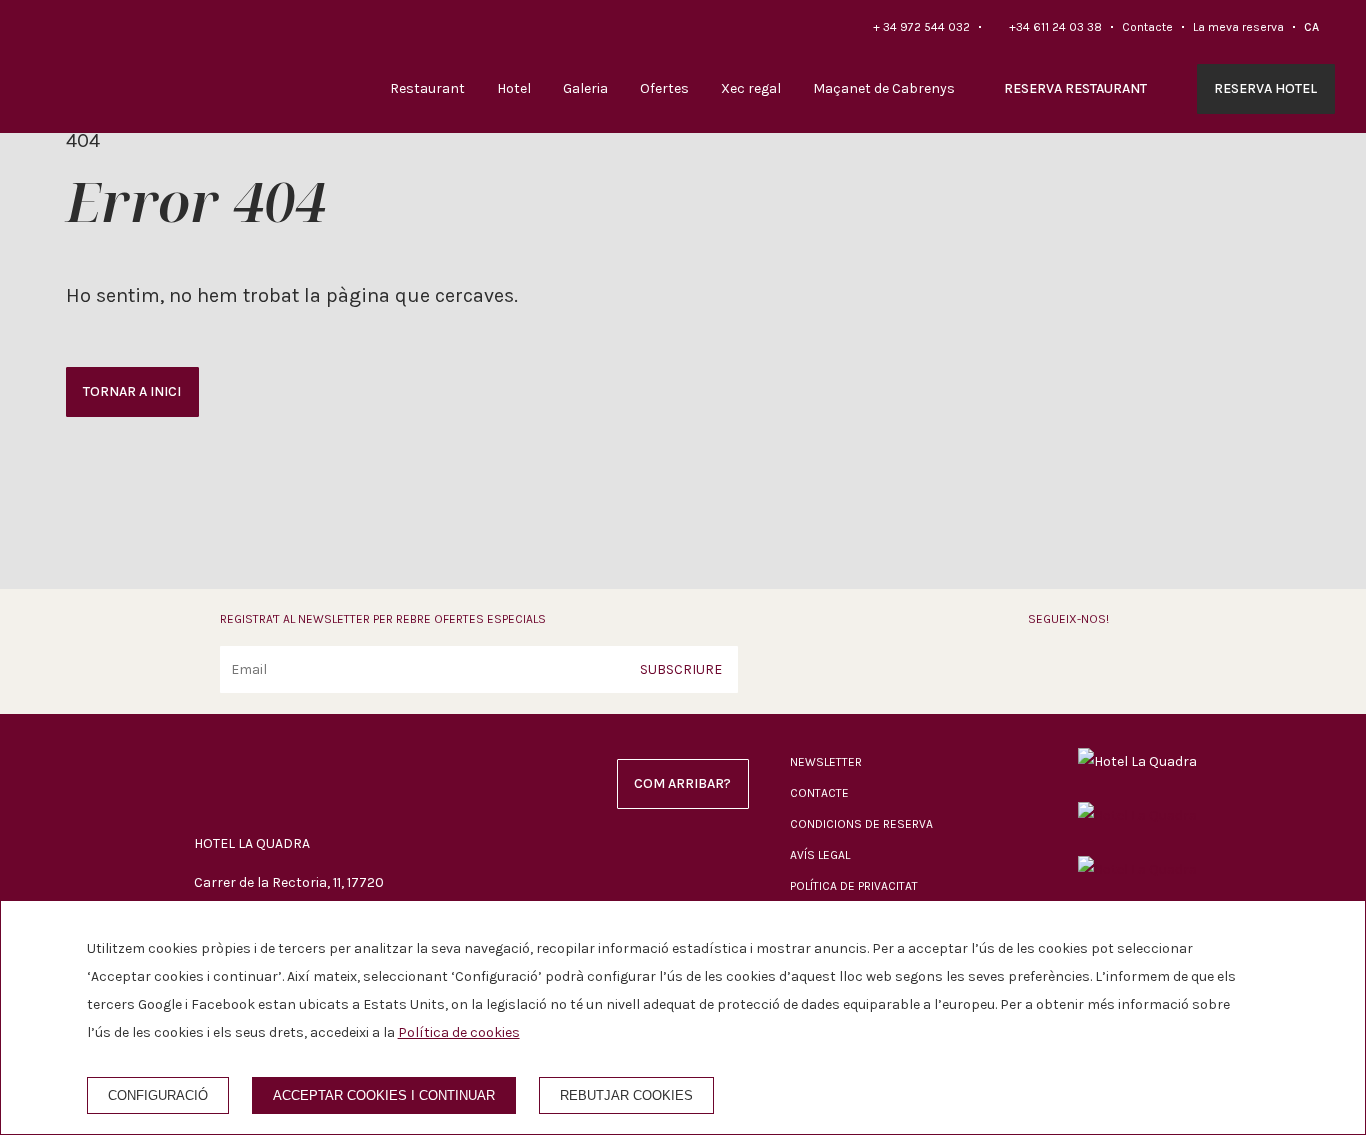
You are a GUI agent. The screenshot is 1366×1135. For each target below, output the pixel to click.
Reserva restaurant (1075, 88)
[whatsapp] (1132, 668)
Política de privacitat (854, 886)
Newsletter (826, 762)
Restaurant (427, 88)
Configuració (158, 1095)
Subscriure (681, 669)
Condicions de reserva (861, 824)
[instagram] (1087, 668)
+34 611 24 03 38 (1055, 27)
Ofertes (664, 88)
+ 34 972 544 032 (921, 27)
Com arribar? (682, 783)
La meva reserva (1238, 27)
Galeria (585, 88)
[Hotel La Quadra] (106, 67)
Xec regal (751, 88)
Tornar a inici (132, 391)
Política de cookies (459, 1032)
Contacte (1147, 27)
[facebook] (1042, 668)
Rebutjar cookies (626, 1095)
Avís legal (820, 855)
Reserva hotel (1265, 88)
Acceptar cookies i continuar (384, 1095)
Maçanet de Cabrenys (884, 88)
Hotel (514, 88)
